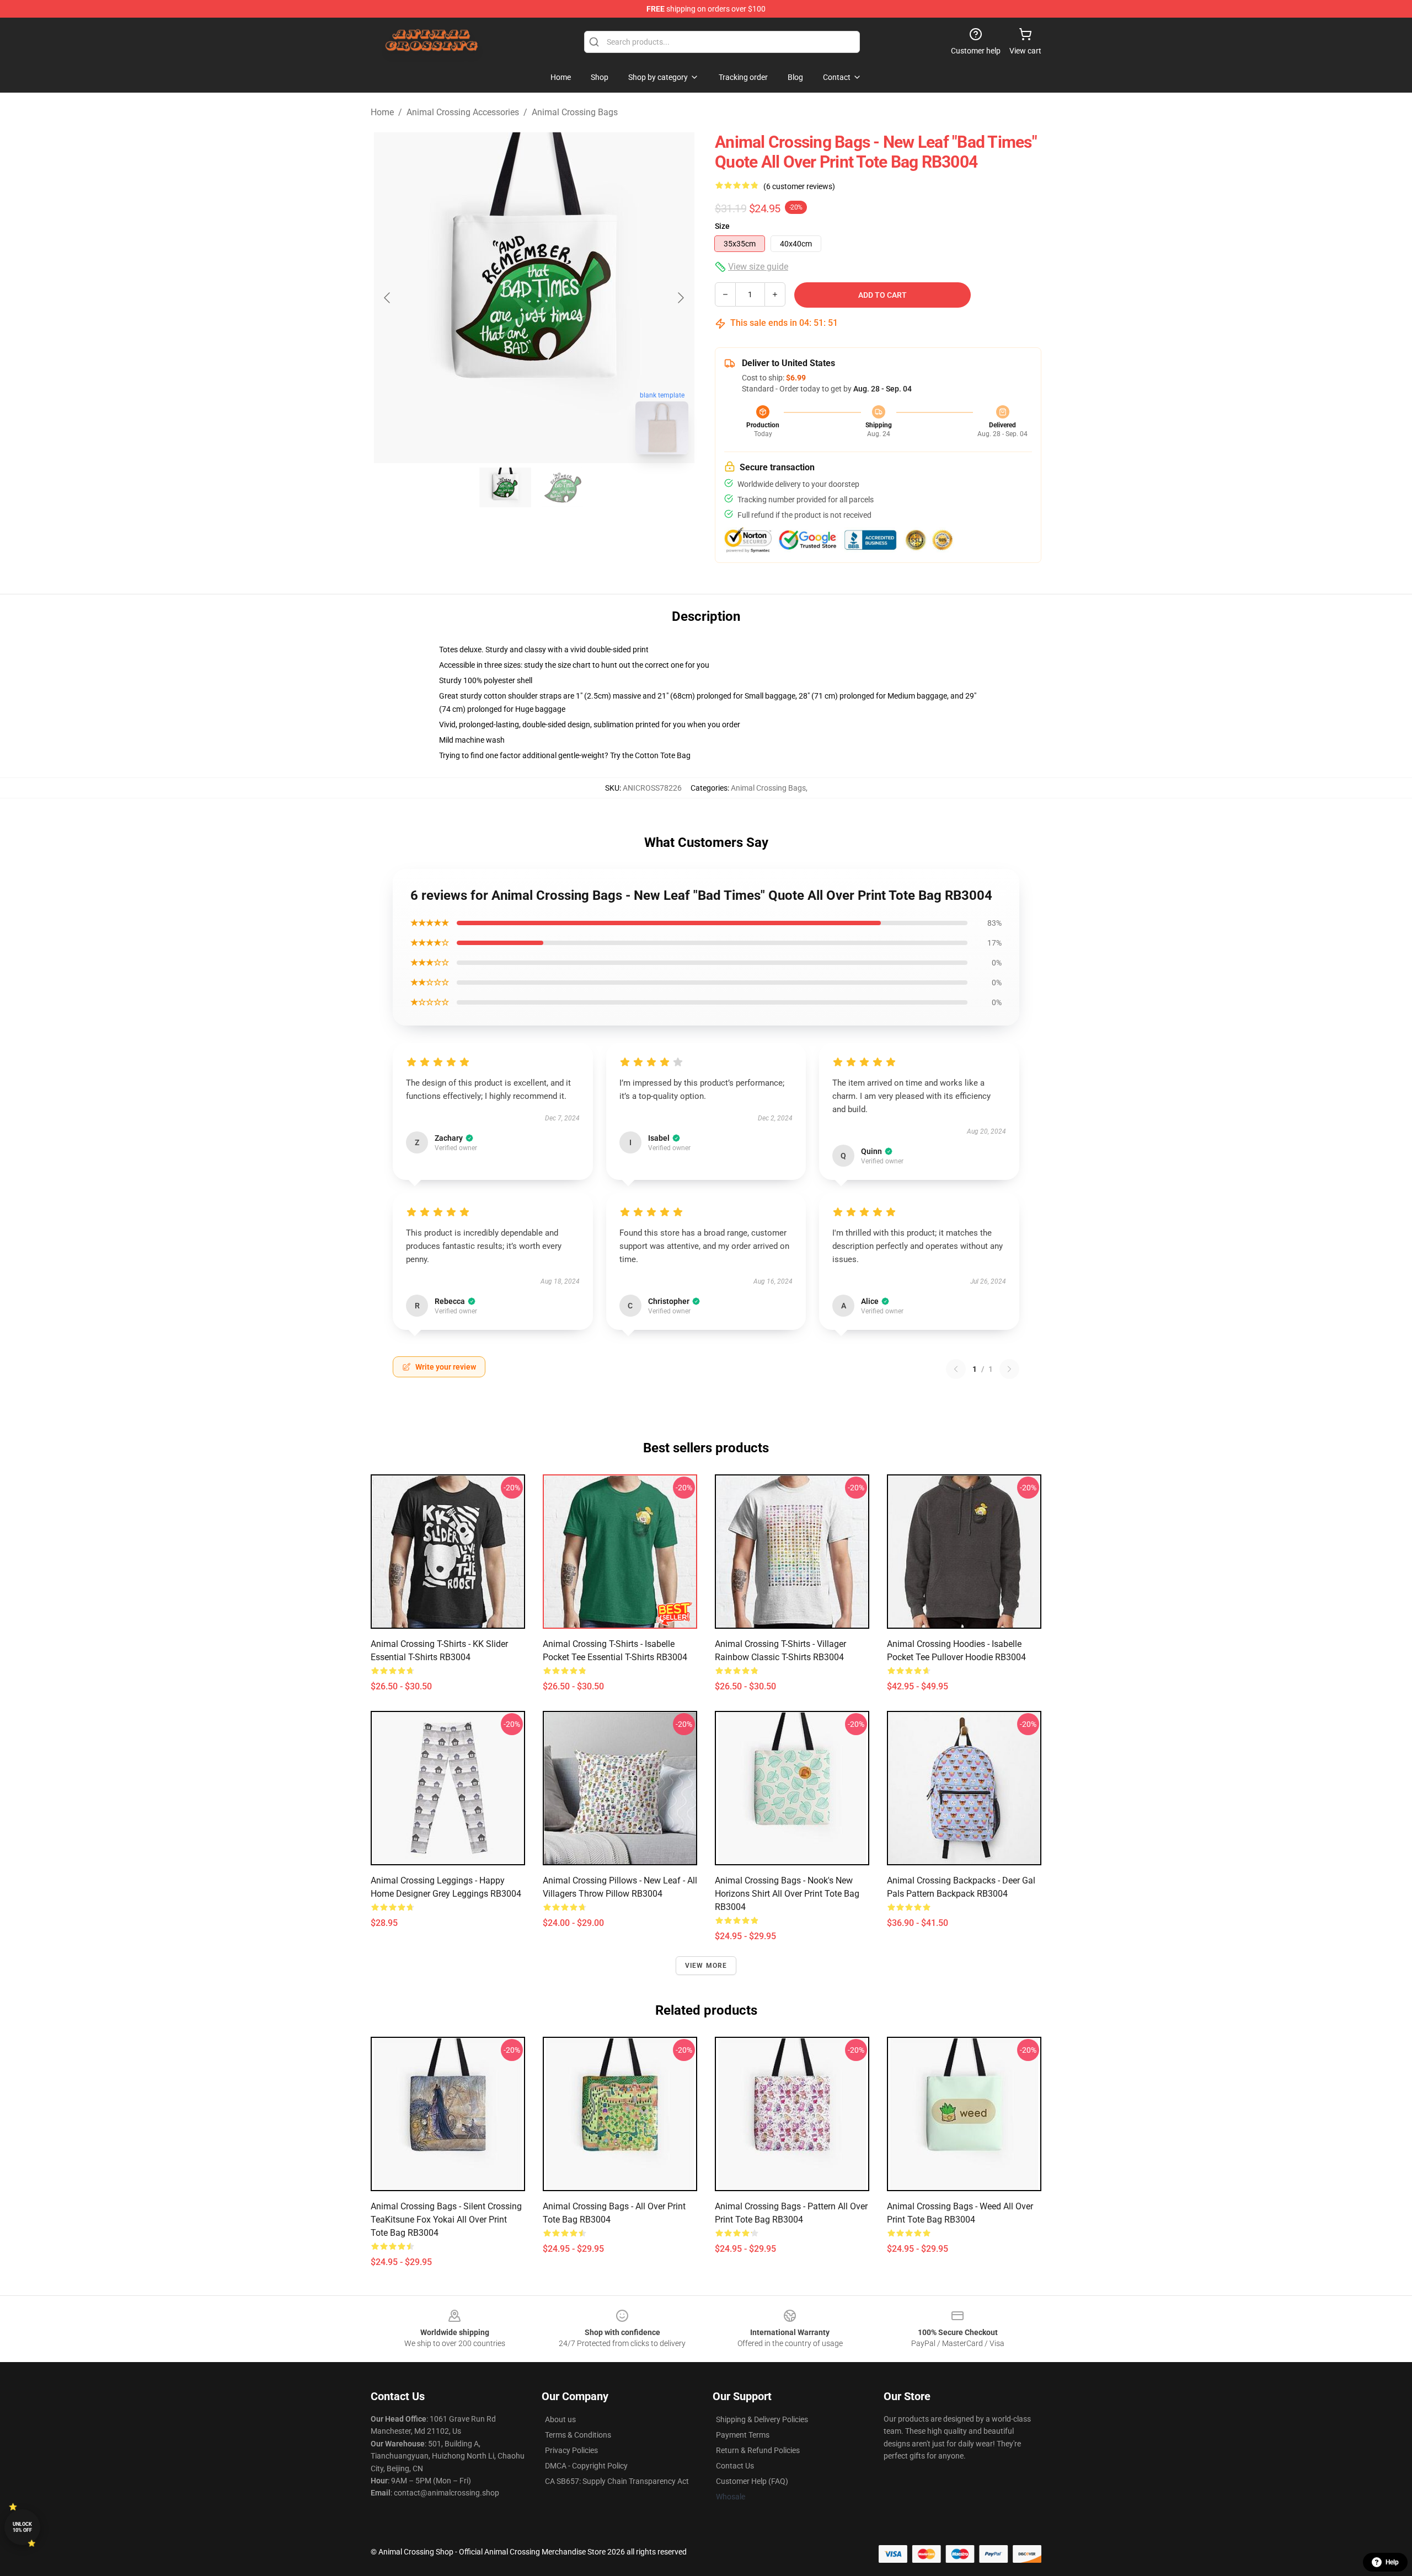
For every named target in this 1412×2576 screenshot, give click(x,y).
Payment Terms (743, 2435)
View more (706, 1966)
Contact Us (735, 2466)
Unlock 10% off (22, 2527)
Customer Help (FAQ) (752, 2481)
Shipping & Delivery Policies (762, 2419)
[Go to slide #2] (563, 487)
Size (722, 226)
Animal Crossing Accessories (463, 112)
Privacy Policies (571, 2450)
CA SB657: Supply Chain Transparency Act (617, 2481)
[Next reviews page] (1009, 1369)
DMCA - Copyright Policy (586, 2466)
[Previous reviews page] (956, 1369)
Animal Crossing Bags (575, 112)
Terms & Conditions (578, 2435)
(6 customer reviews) (799, 186)
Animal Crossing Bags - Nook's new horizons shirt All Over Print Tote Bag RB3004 (787, 1894)
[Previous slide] (388, 298)
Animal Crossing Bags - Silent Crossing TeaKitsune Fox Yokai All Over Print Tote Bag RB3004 (446, 2220)
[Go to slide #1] (505, 487)
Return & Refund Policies (758, 2450)
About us (560, 2419)
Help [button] (1392, 2562)
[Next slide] (680, 298)
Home (382, 112)
